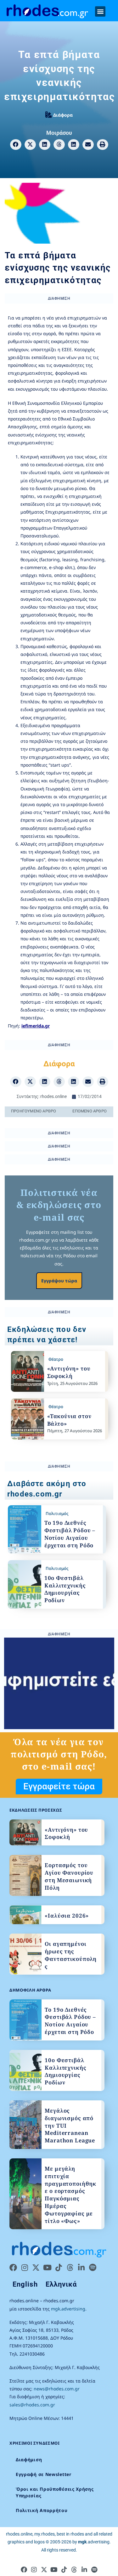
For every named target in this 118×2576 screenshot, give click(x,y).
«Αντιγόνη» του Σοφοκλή (69, 1372)
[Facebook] (13, 2267)
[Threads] (70, 2267)
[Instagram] (25, 2267)
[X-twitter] (36, 2267)
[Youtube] (47, 2267)
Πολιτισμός (57, 1513)
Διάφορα (63, 115)
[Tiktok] (59, 2267)
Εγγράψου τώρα (59, 1281)
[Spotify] (93, 2267)
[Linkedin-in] (81, 2267)
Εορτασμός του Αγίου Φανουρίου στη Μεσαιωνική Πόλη (69, 1876)
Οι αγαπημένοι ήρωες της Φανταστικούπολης (71, 1955)
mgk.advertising (68, 2309)
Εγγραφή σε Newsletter (44, 2474)
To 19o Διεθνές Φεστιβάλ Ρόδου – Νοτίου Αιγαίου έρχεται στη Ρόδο (70, 1534)
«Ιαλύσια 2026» (67, 1916)
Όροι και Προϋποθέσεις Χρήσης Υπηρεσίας (55, 2492)
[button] (100, 11)
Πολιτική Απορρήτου (42, 2510)
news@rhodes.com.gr (57, 2389)
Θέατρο (56, 1359)
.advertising (94, 2542)
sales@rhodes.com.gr (32, 2405)
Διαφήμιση (29, 2460)
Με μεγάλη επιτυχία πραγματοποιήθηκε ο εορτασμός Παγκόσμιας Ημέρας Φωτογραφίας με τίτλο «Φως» (70, 2195)
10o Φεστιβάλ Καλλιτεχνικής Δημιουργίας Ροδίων (65, 1589)
